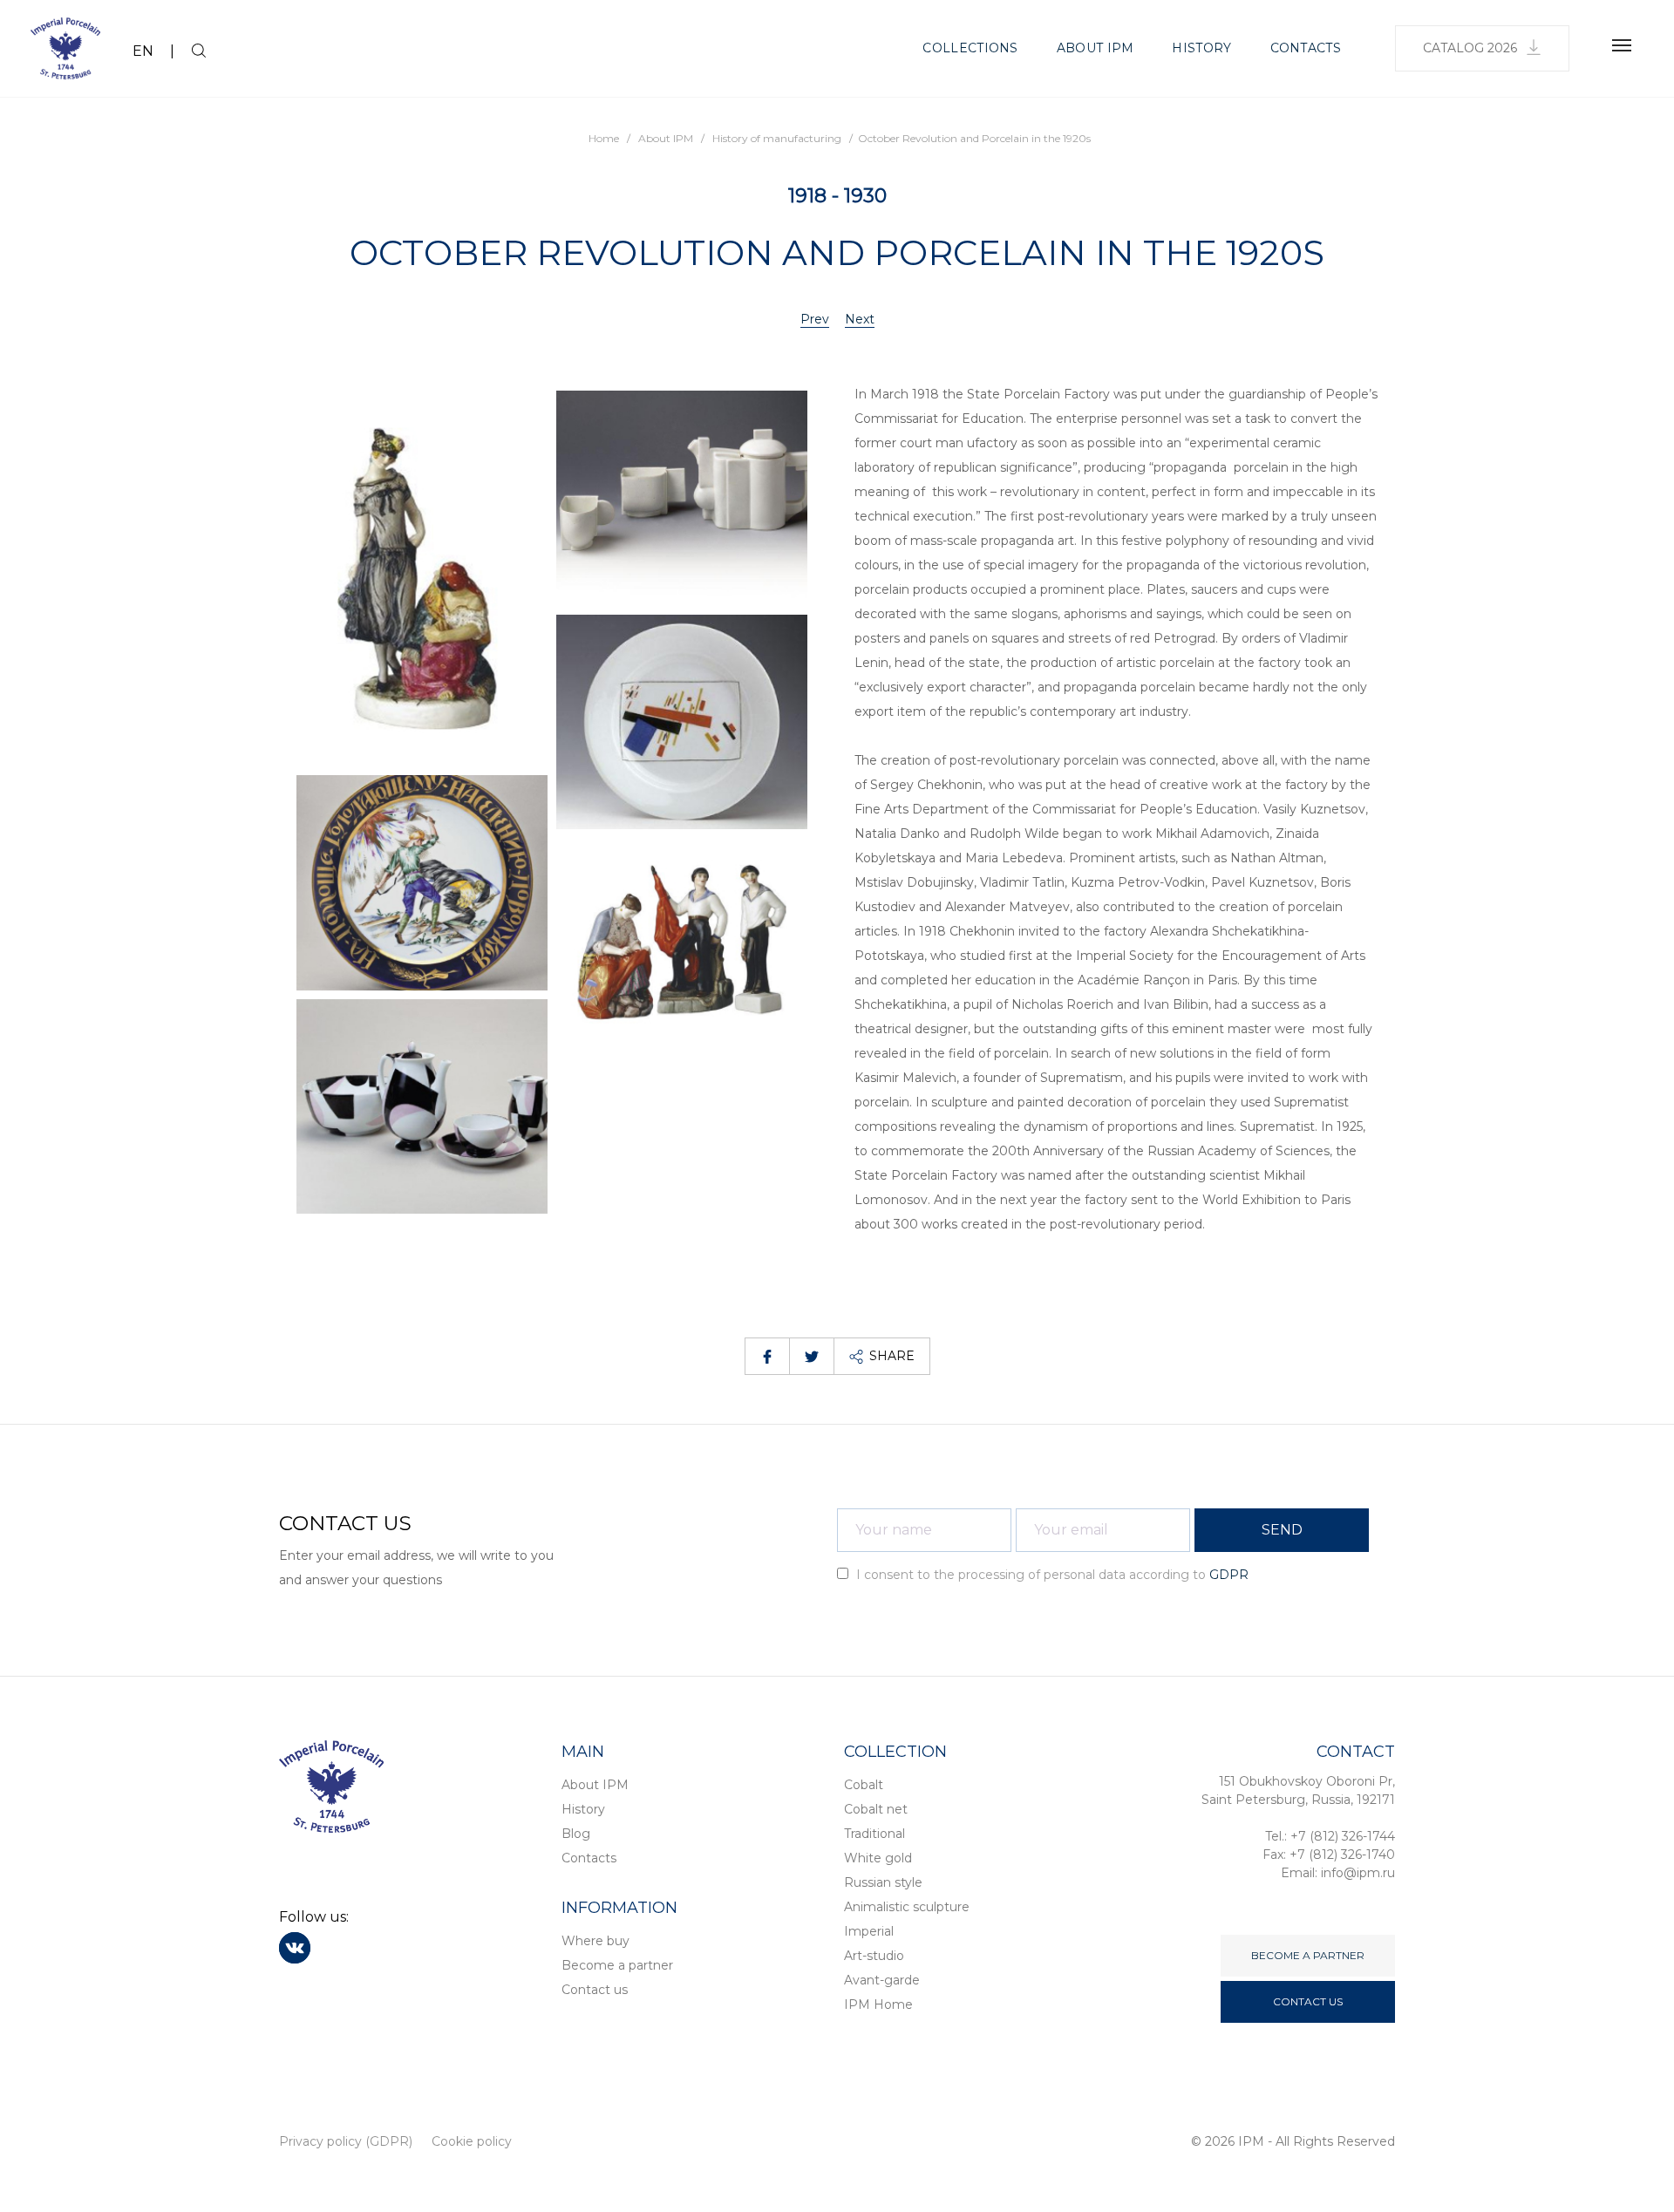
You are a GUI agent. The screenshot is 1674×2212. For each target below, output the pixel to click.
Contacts (1306, 48)
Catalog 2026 (1470, 48)
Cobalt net (876, 1809)
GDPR (1229, 1575)
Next (860, 319)
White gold (878, 1858)
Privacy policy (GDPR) (346, 2141)
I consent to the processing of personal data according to (1051, 1575)
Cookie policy (472, 2141)
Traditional (874, 1834)
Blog (576, 1834)
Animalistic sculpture (907, 1907)
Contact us (595, 1990)
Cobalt (864, 1785)
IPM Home (878, 2004)
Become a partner (617, 1965)
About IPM (1096, 48)
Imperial (869, 1931)
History (1201, 48)
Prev (815, 319)
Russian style (883, 1882)
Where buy (595, 1941)
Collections (970, 48)
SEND (1282, 1530)
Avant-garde (882, 1980)
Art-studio (874, 1956)
